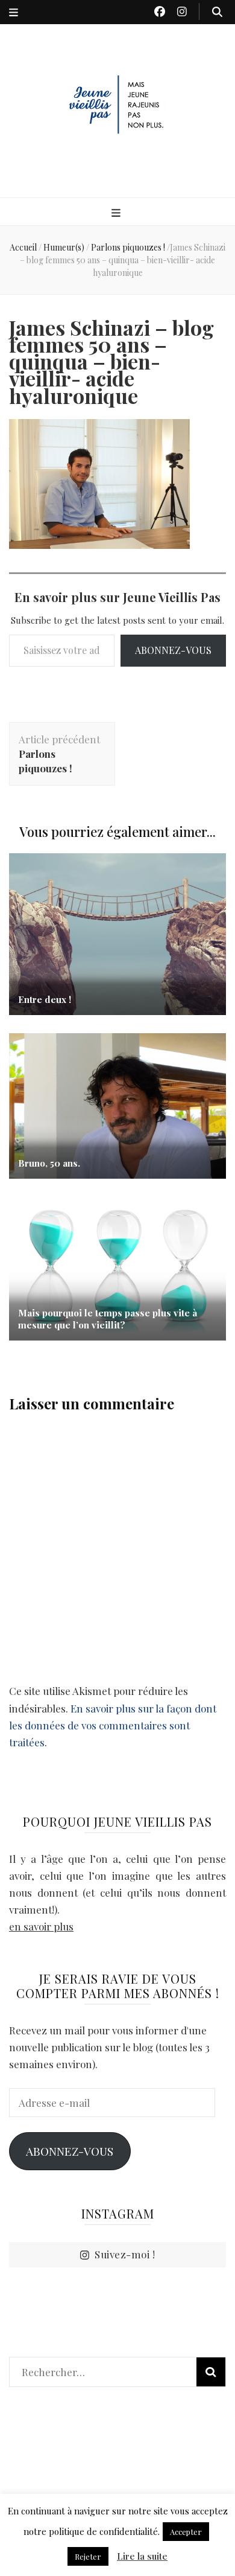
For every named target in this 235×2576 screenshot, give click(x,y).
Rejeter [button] (88, 2556)
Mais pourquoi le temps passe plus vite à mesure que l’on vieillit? (108, 1319)
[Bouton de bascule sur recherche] (217, 11)
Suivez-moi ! (125, 2254)
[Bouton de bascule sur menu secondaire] (14, 12)
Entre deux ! (45, 999)
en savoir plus (41, 1926)
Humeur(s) (64, 247)
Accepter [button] (186, 2532)
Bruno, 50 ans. (49, 1163)
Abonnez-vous (173, 650)
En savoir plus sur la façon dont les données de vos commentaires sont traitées (113, 1725)
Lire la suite (142, 2556)
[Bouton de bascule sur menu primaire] (117, 213)
